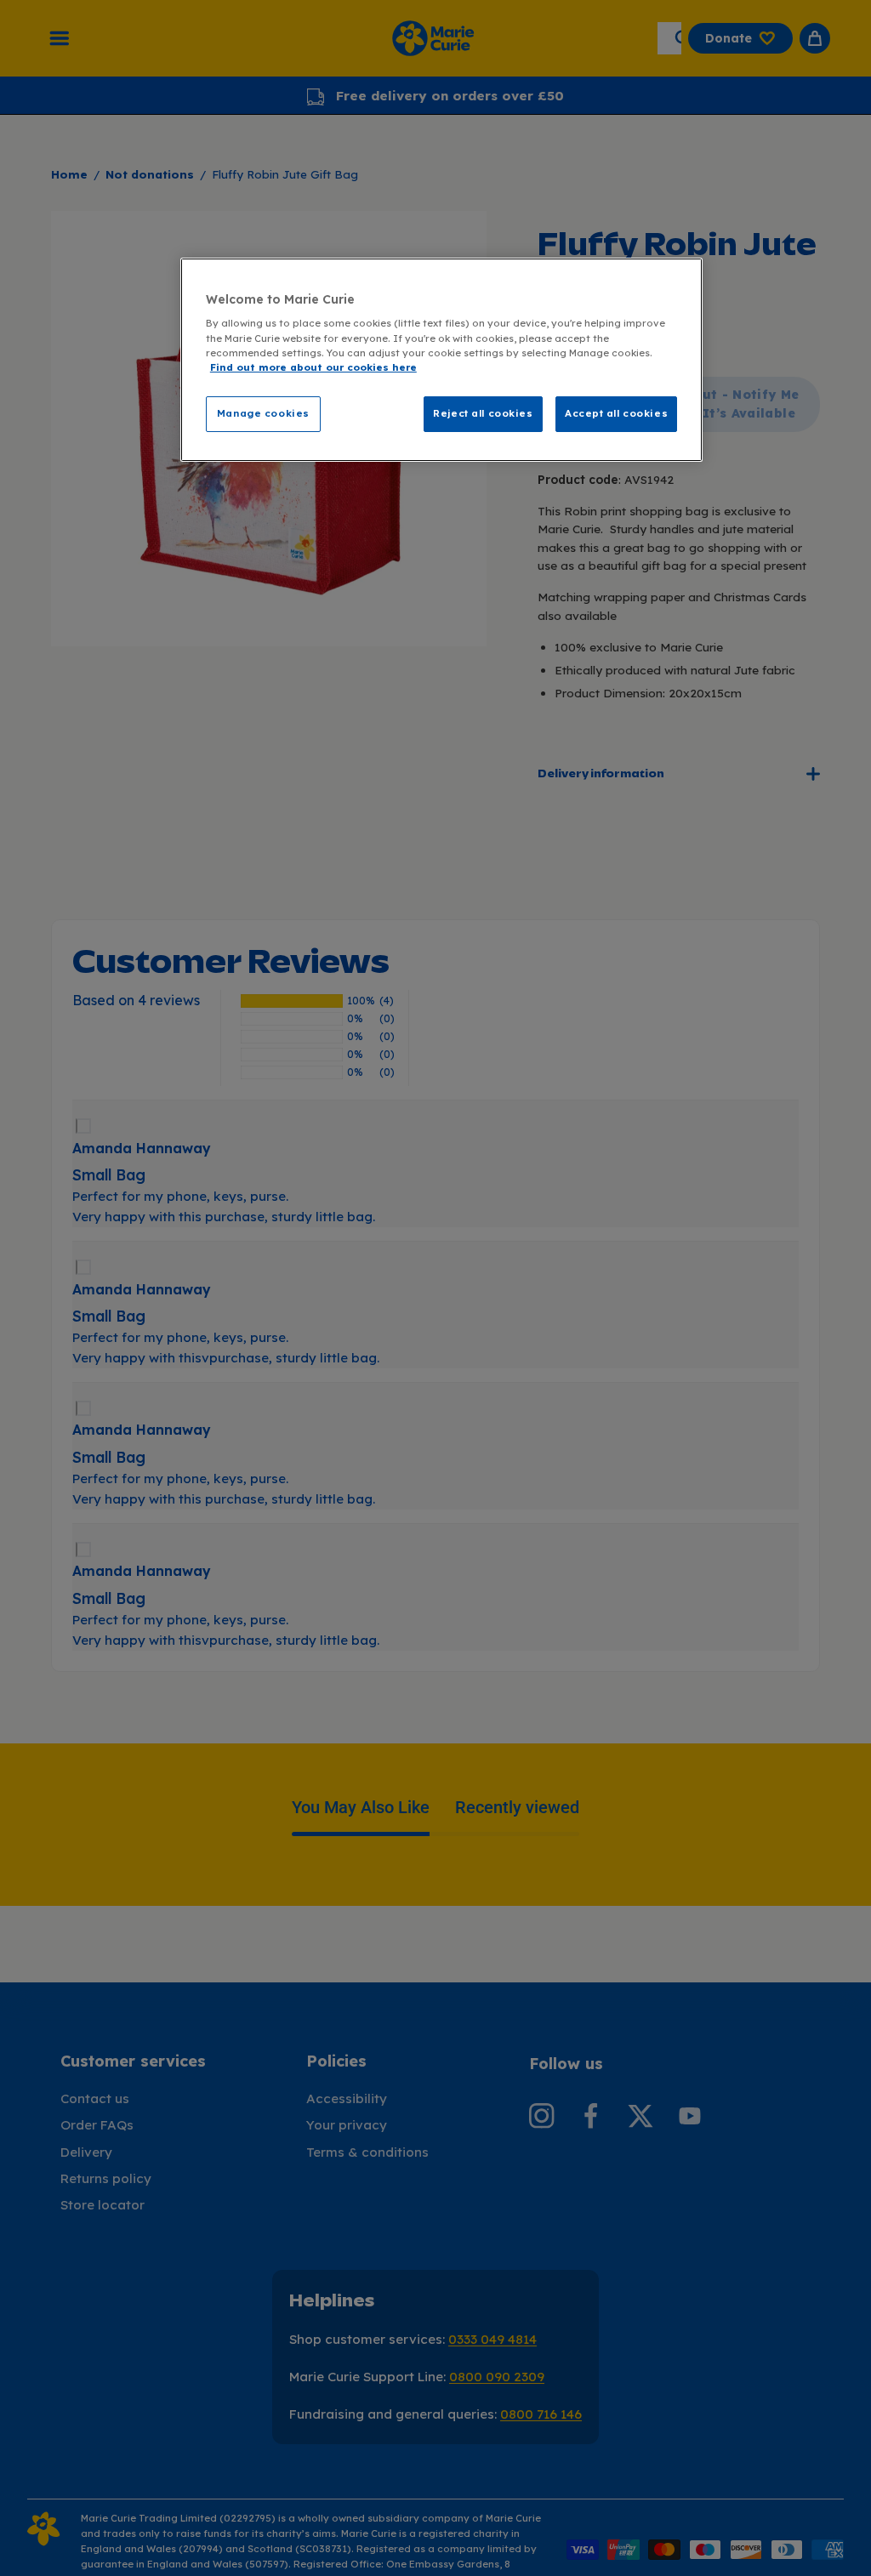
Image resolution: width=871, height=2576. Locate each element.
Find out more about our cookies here (313, 367)
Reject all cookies (483, 413)
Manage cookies (263, 413)
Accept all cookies (616, 413)
